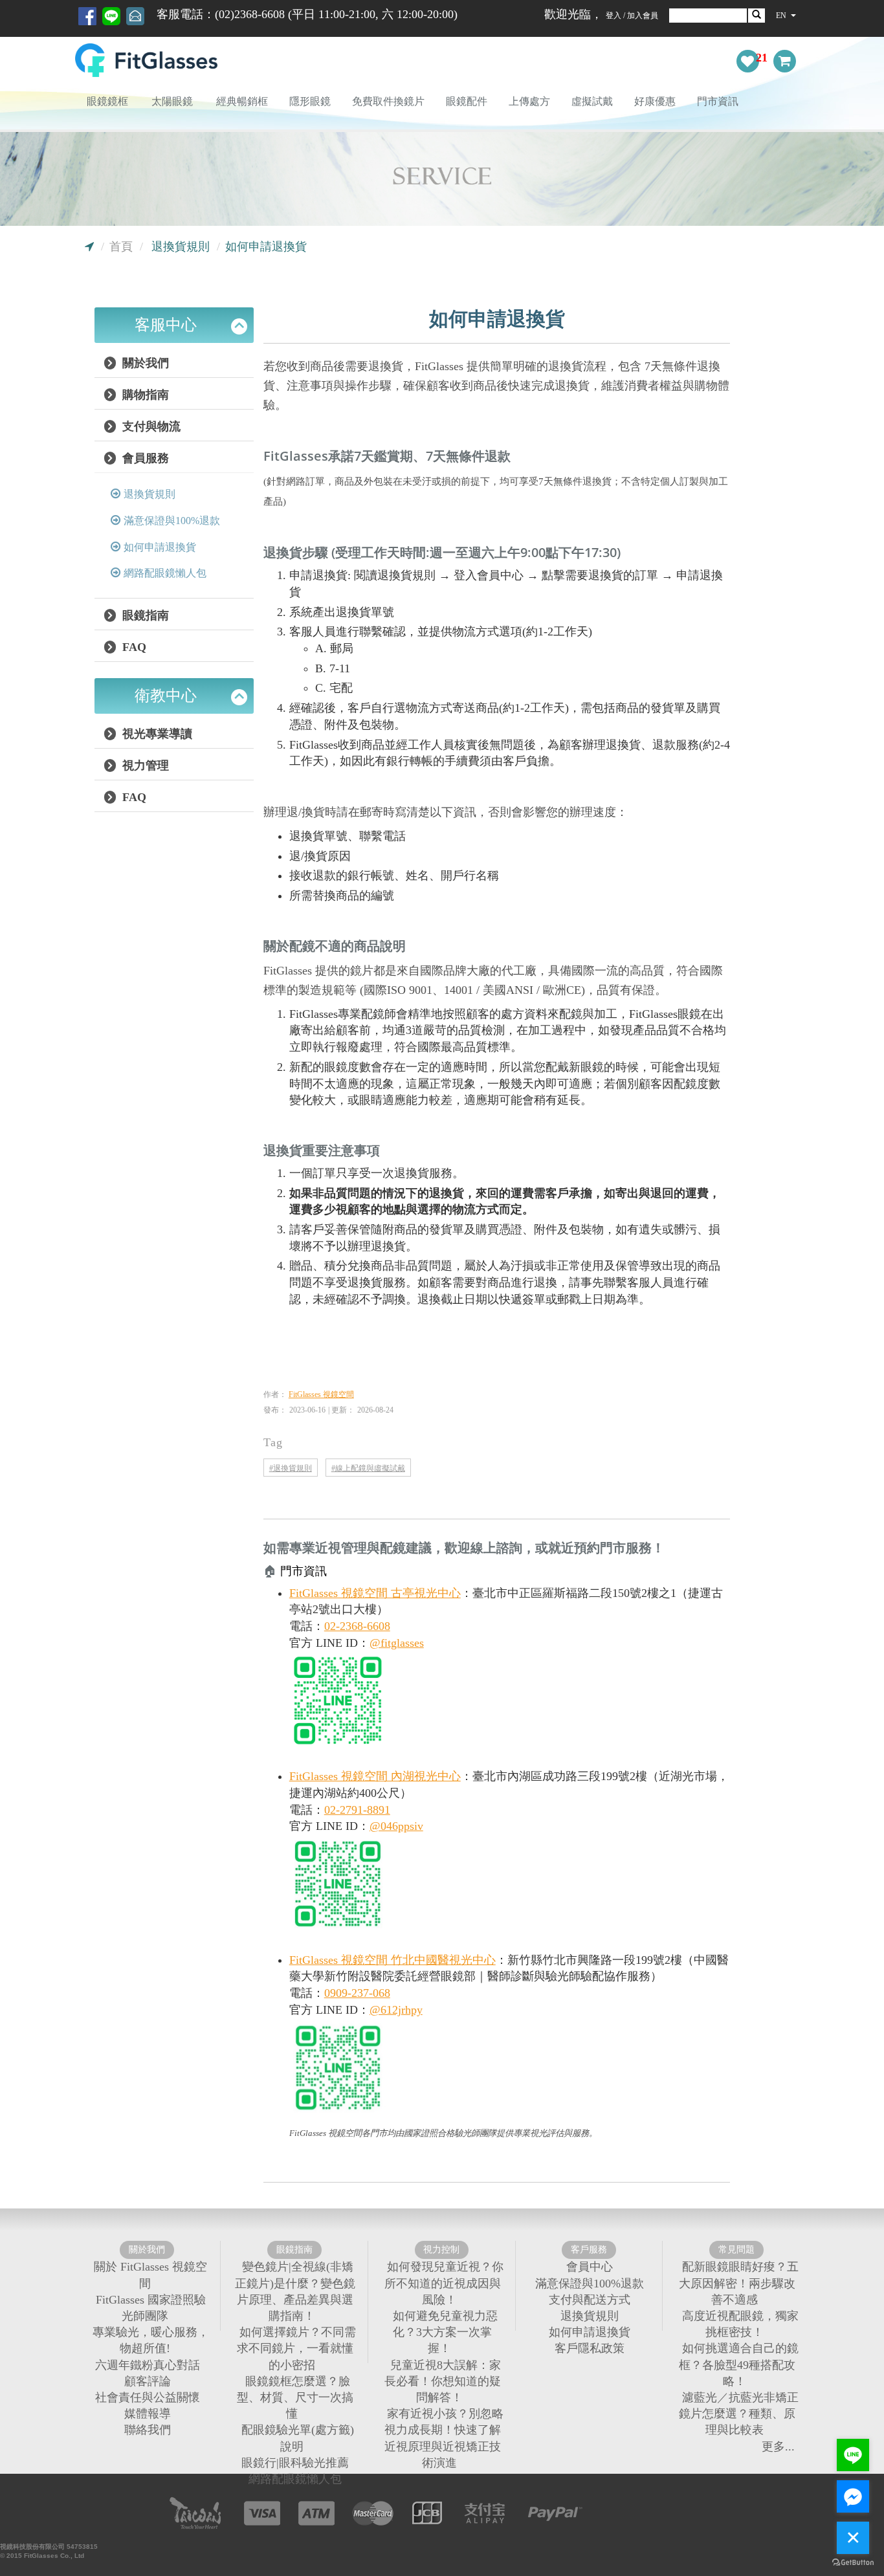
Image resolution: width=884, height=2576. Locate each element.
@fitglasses (397, 1643)
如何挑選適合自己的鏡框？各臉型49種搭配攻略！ (739, 2364)
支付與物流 (150, 426)
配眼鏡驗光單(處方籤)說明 (298, 2438)
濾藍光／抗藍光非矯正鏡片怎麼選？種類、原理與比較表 (739, 2414)
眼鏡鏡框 (107, 101)
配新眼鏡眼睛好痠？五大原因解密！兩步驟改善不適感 (739, 2283)
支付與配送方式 (590, 2299)
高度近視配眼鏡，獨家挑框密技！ (740, 2324)
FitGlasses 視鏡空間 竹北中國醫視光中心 (392, 1960)
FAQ (133, 647)
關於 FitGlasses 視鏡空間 (150, 2275)
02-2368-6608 (357, 1626)
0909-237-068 (357, 1993)
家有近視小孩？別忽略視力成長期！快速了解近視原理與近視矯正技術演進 (444, 2438)
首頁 (121, 247)
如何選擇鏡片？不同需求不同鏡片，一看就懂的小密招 (296, 2348)
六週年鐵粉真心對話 (148, 2364)
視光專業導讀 (156, 734)
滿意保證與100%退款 (172, 521)
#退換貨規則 (291, 1468)
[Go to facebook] (853, 2496)
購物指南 (144, 395)
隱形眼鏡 (310, 101)
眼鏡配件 (467, 101)
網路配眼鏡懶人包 (165, 573)
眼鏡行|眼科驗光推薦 (295, 2462)
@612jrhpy (396, 2010)
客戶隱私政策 (590, 2348)
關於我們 (144, 363)
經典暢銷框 (242, 101)
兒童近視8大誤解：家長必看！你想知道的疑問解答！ (443, 2381)
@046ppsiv (396, 1826)
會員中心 (590, 2267)
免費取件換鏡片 (388, 101)
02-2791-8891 (357, 1810)
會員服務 (144, 458)
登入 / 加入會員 (632, 16)
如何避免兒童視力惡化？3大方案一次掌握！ (445, 2332)
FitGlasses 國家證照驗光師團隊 (151, 2307)
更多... (778, 2446)
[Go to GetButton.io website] (853, 2563)
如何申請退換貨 (160, 547)
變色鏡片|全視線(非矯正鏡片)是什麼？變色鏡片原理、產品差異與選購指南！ (295, 2291)
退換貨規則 (181, 247)
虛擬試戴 (592, 101)
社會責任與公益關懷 (148, 2397)
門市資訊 (718, 101)
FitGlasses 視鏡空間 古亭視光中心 (375, 1593)
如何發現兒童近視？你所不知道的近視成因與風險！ (444, 2283)
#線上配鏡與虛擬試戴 (368, 1468)
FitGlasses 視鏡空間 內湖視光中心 (375, 1776)
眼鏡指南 (144, 615)
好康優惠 (655, 101)
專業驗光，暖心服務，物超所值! (151, 2340)
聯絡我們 (148, 2430)
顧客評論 (148, 2381)
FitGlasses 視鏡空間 (321, 1394)
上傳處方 (529, 101)
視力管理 (144, 765)
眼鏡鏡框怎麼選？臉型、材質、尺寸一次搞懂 (295, 2397)
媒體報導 (148, 2414)
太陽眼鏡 (172, 101)
